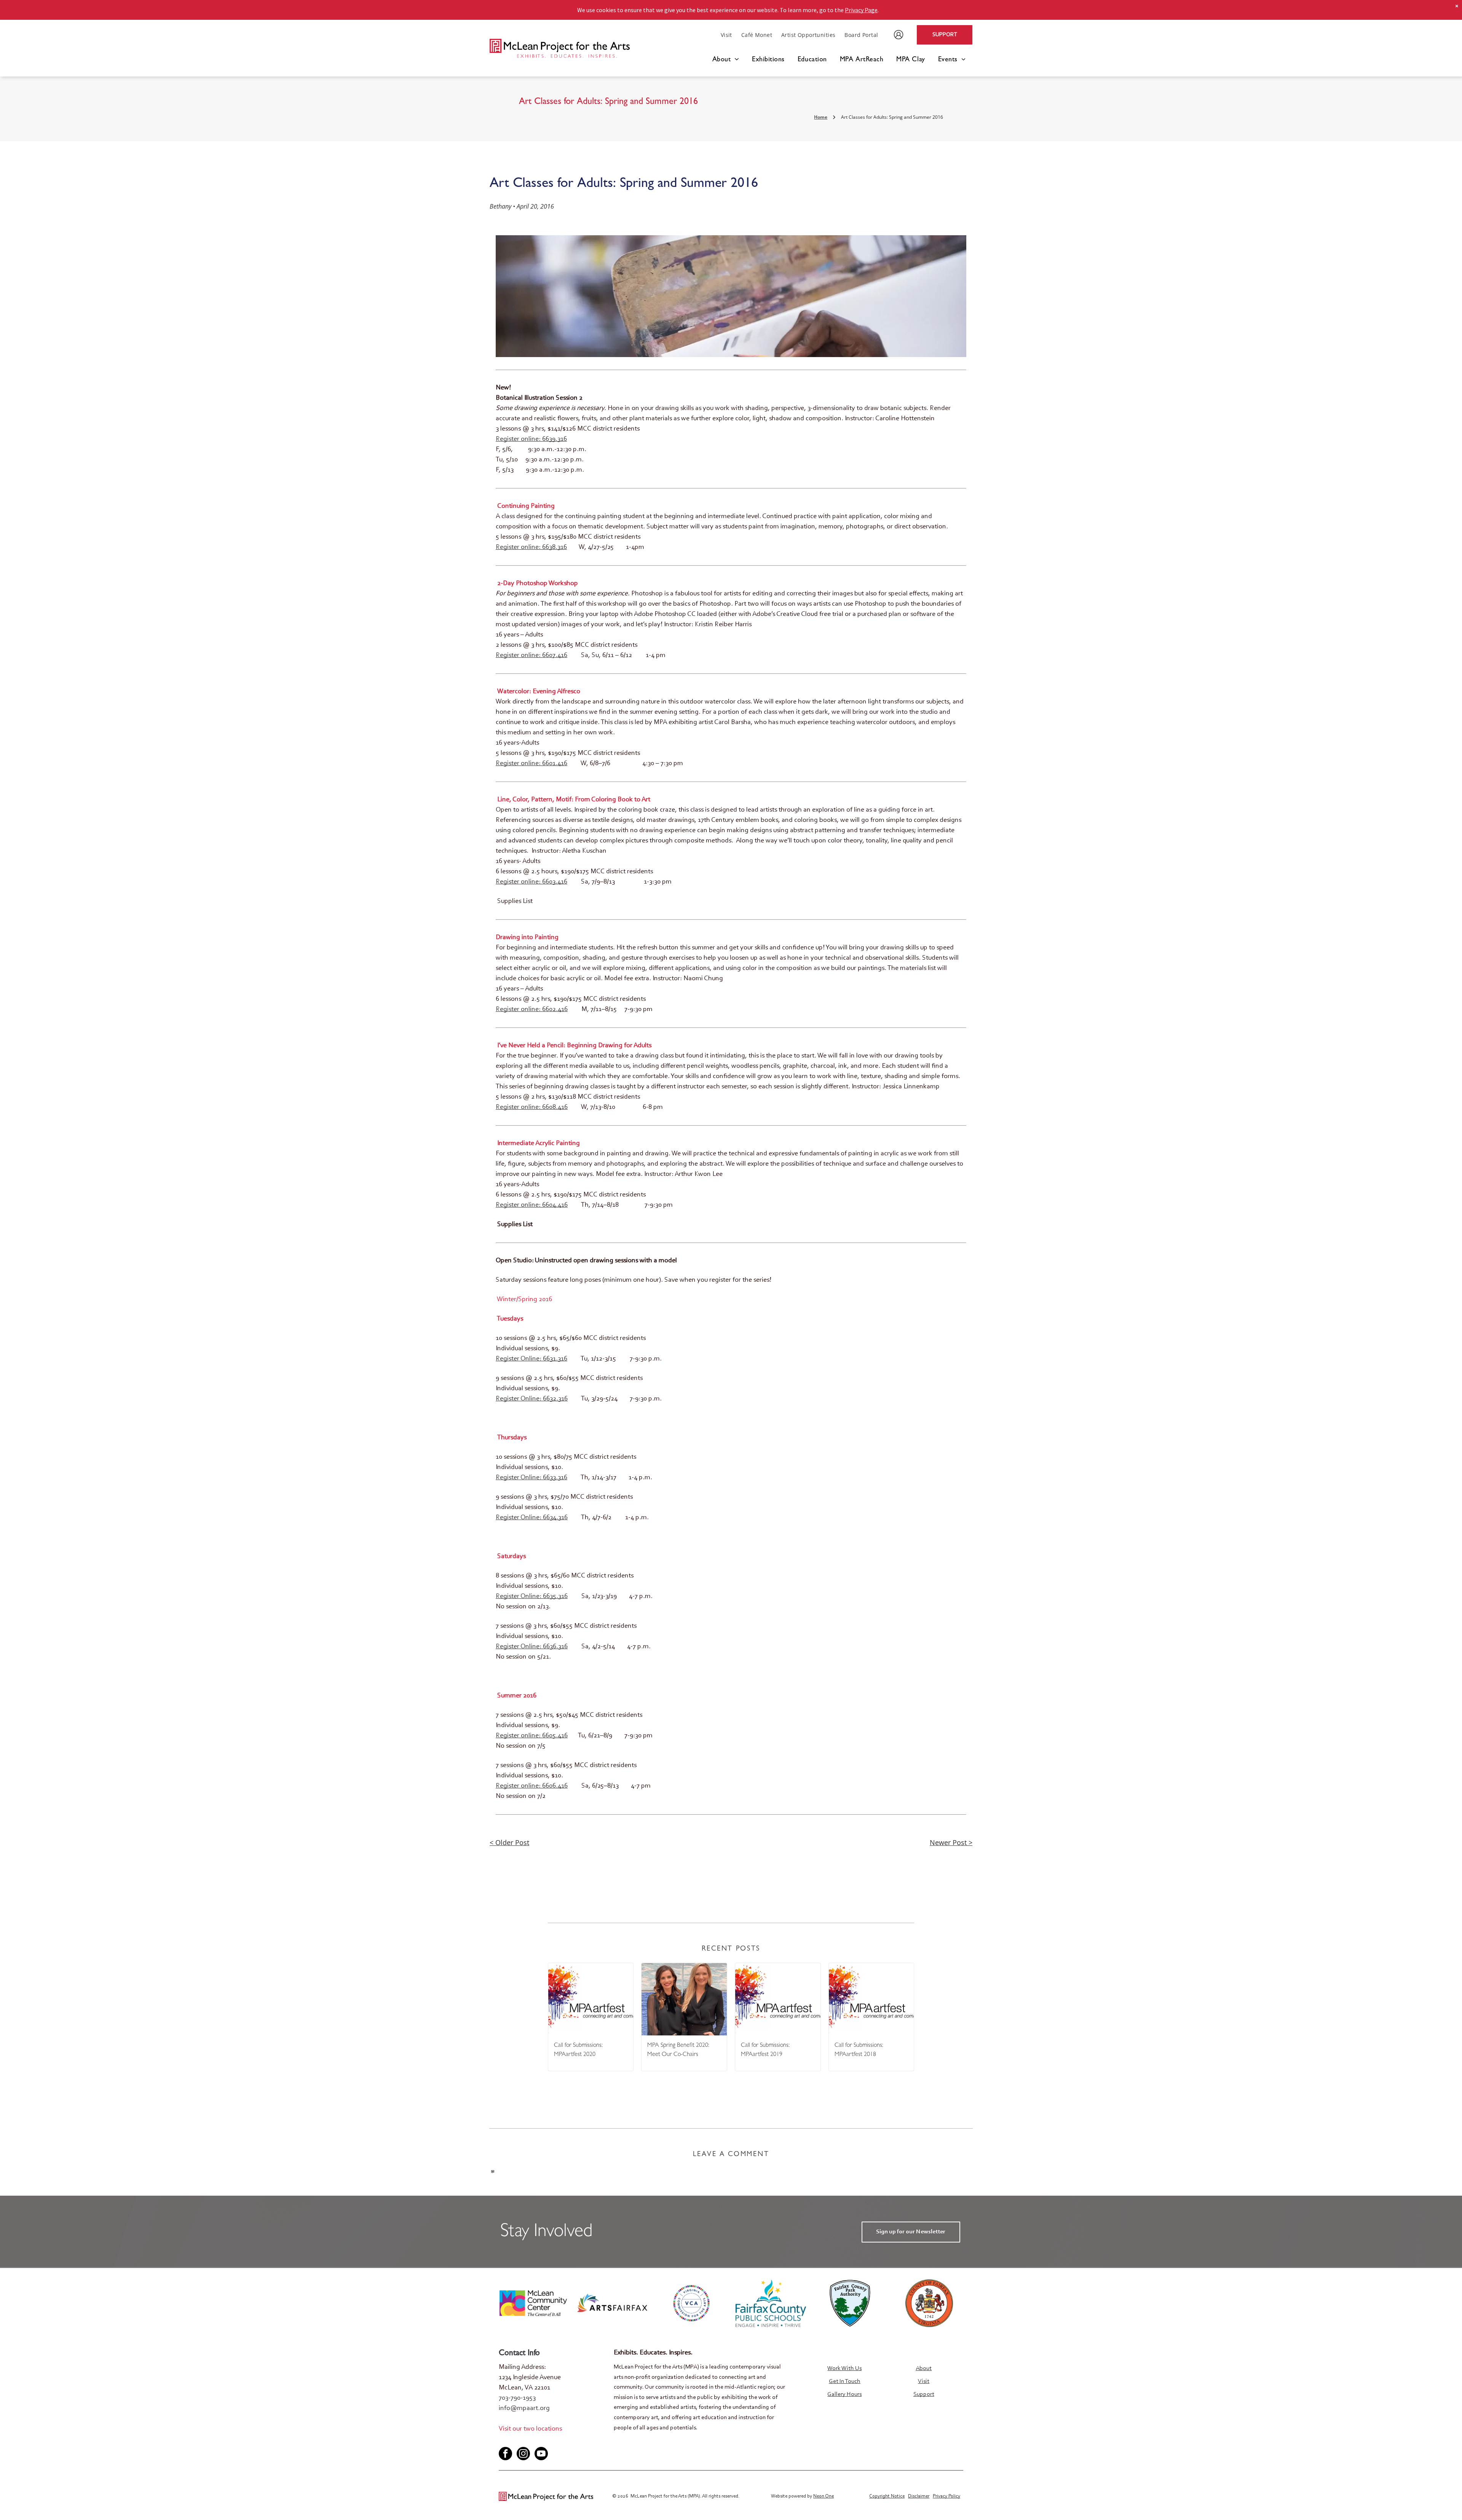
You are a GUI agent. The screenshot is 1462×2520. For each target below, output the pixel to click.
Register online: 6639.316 (531, 439)
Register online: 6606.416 (532, 1786)
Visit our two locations (530, 2429)
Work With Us (844, 2368)
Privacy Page (861, 10)
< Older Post (509, 1842)
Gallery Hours (844, 2394)
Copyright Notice (887, 2496)
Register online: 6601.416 (531, 764)
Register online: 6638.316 (531, 547)
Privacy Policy (946, 2496)
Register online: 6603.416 (531, 882)
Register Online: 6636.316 (532, 1647)
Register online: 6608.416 (532, 1107)
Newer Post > (951, 1842)
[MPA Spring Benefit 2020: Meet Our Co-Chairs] (684, 1999)
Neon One (824, 2496)
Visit (924, 2381)
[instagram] (523, 2455)
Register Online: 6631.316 (531, 1359)
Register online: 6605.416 (532, 1736)
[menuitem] (726, 35)
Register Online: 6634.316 (532, 1518)
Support (924, 2394)
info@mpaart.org (524, 2408)
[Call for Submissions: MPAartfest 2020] (591, 1999)
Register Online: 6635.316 (532, 1597)
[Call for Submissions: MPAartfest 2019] (778, 1999)
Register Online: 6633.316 (531, 1478)
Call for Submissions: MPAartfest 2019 (765, 2050)
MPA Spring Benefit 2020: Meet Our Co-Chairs (678, 2050)
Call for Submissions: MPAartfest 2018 (859, 2050)
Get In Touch (845, 2381)
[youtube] (529, 2441)
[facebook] (504, 2441)
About (924, 2368)
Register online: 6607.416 (531, 656)
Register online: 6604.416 (532, 1205)
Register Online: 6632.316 (532, 1399)
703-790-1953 (517, 2398)
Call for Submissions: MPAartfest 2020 (578, 2050)
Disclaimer (919, 2496)
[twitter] (517, 2441)
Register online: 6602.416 (532, 1010)
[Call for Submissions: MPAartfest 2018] (871, 1999)
